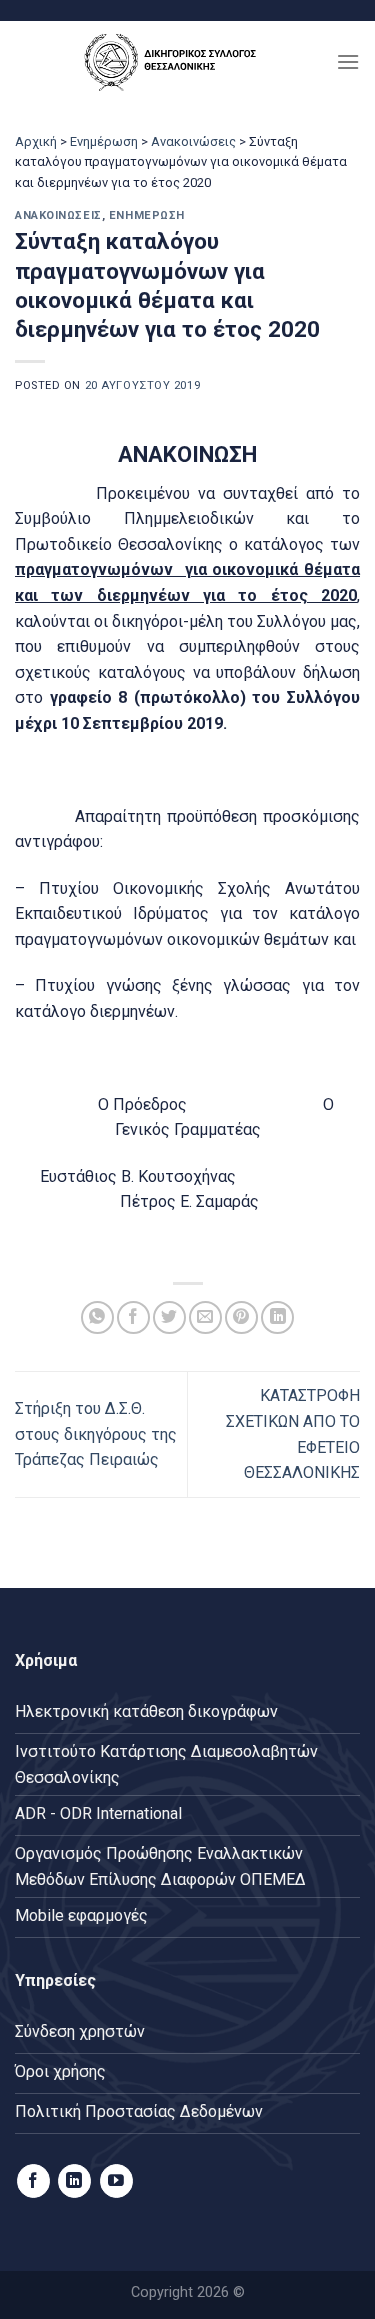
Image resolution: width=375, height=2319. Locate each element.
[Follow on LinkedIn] (74, 2181)
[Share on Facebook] (133, 1317)
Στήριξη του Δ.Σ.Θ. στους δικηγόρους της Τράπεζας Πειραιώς (96, 1434)
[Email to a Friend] (205, 1317)
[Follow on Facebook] (33, 2181)
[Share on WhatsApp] (97, 1317)
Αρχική (36, 141)
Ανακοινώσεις (193, 141)
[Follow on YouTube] (116, 2181)
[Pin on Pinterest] (241, 1317)
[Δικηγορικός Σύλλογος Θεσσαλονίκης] (175, 61)
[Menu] (348, 61)
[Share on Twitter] (169, 1317)
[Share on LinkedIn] (277, 1317)
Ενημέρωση (104, 141)
